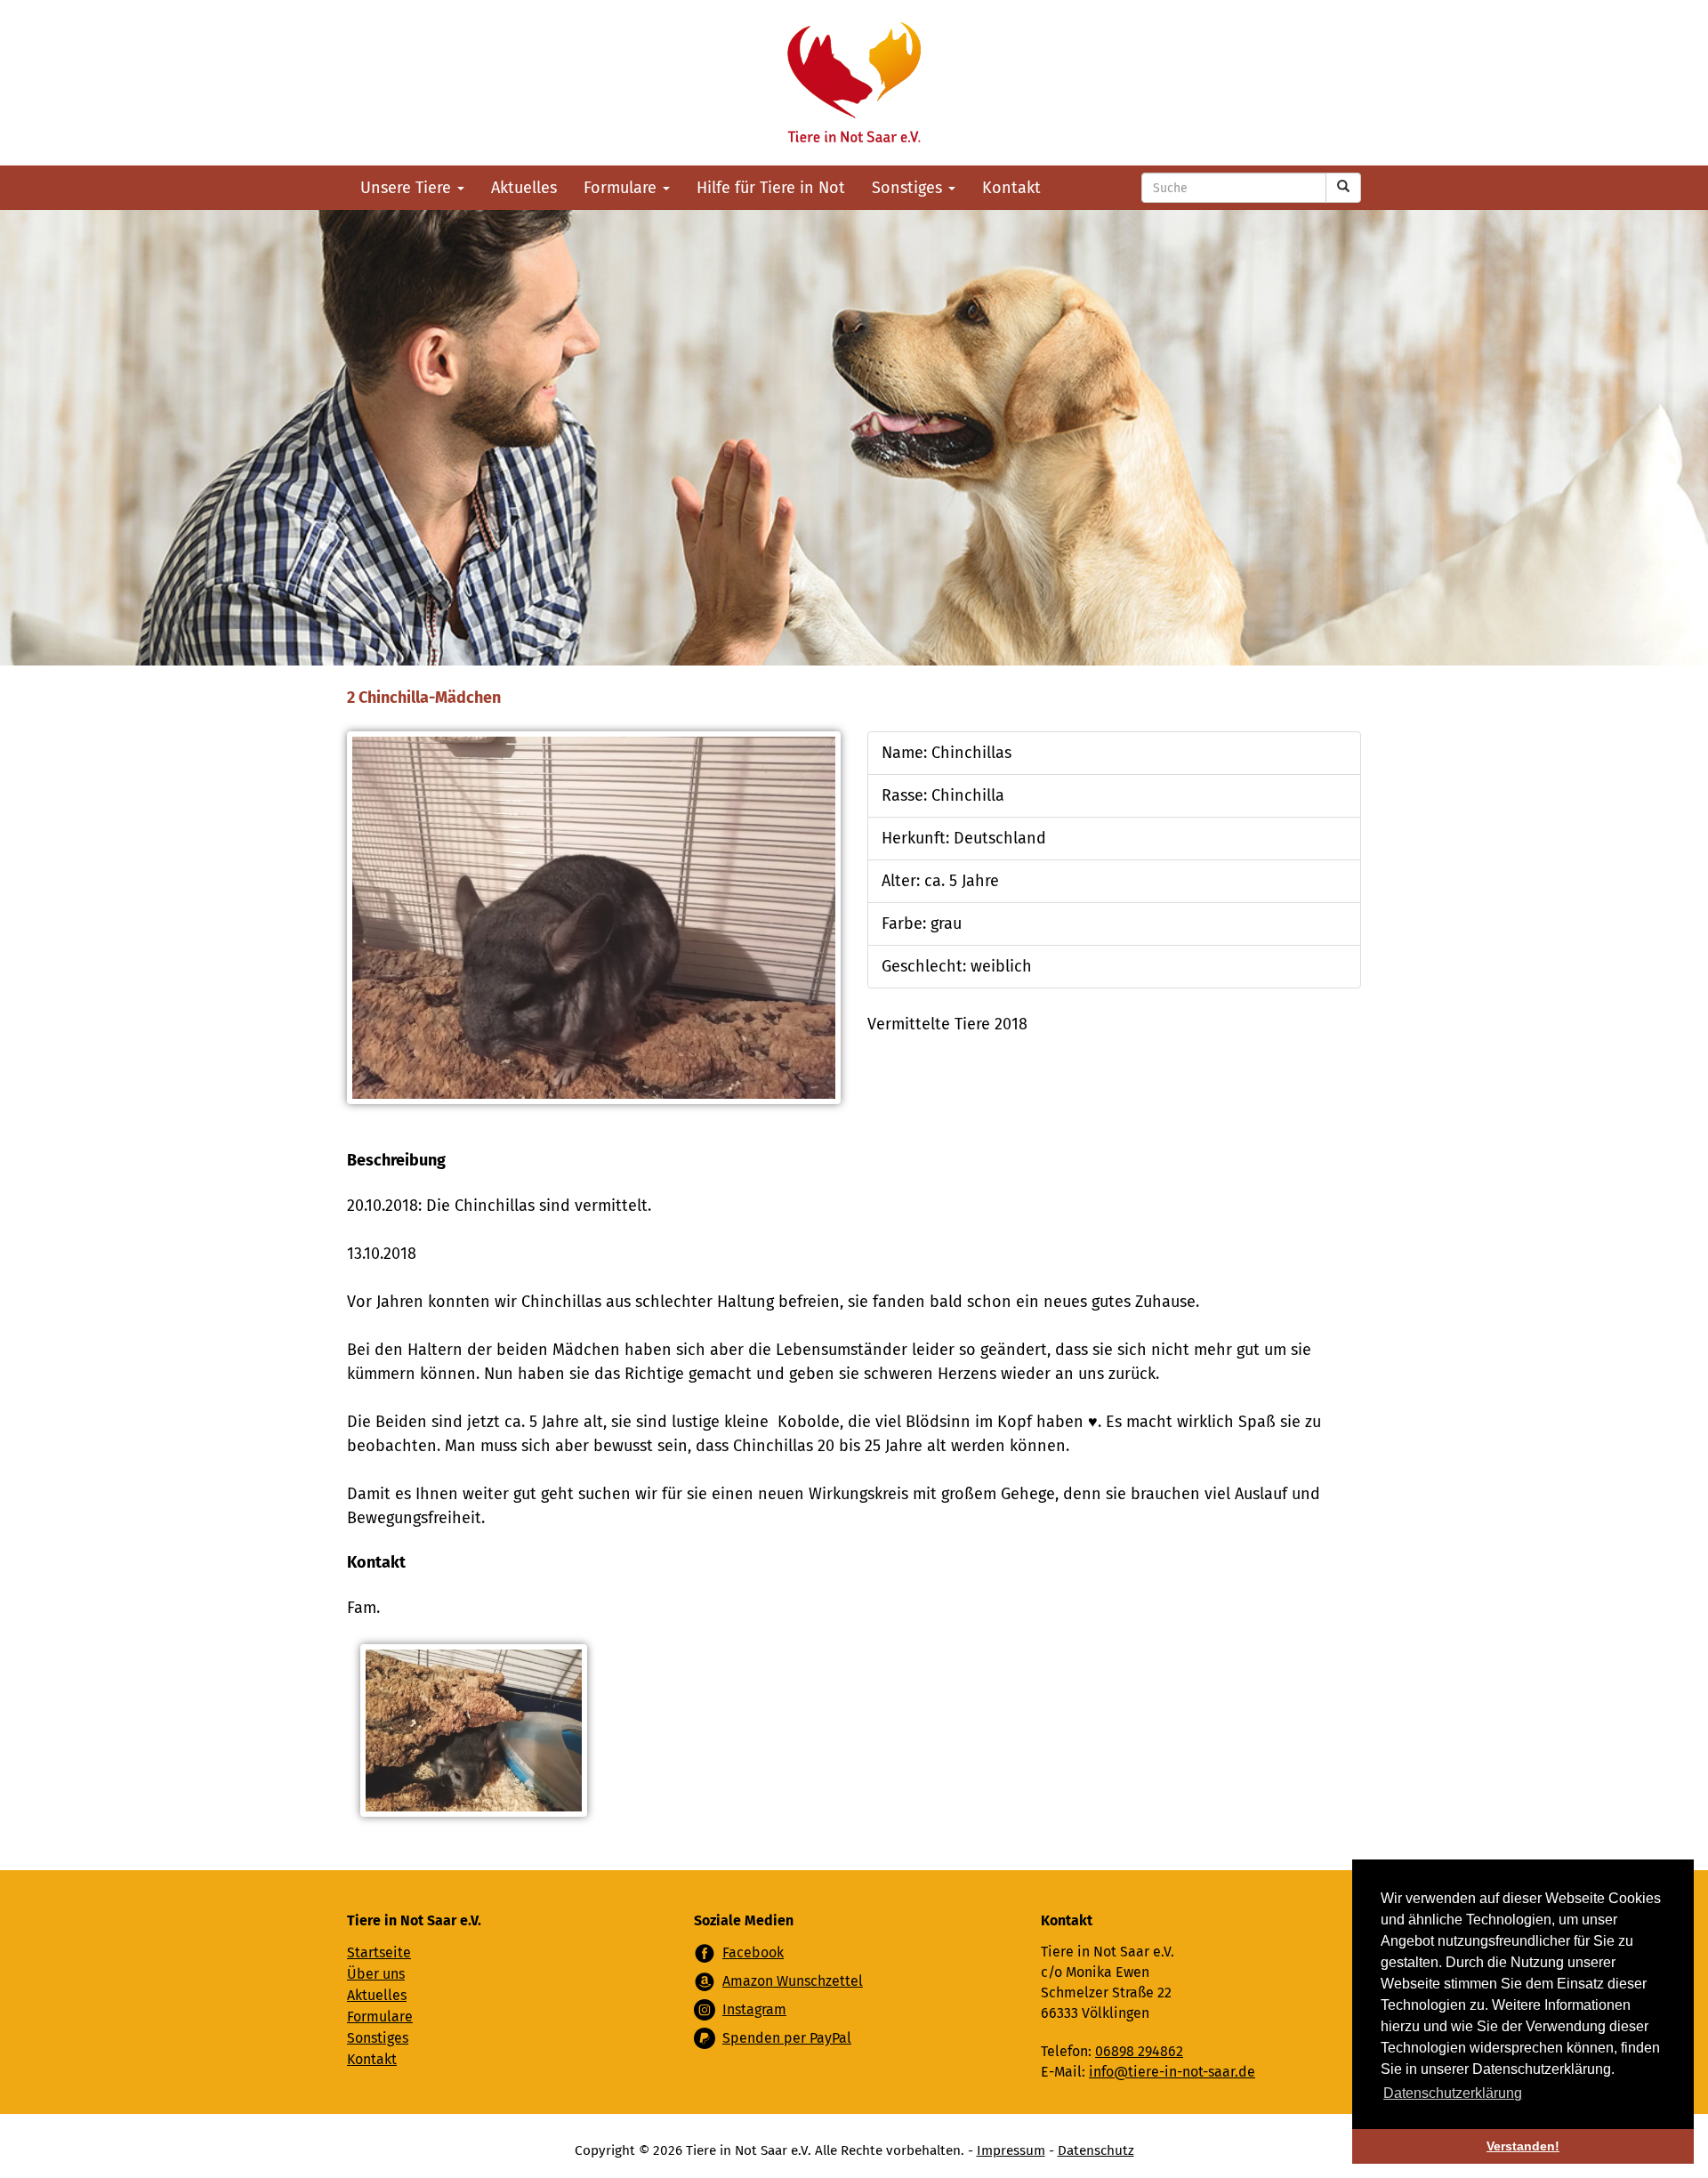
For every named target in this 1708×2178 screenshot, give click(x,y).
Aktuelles (524, 188)
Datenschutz (1096, 2150)
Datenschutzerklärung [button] (1453, 2093)
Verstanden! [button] (1523, 2146)
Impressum (1011, 2150)
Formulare (622, 188)
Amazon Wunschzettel (793, 1981)
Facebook (753, 1952)
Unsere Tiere (408, 188)
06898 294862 (1139, 2051)
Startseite (379, 1952)
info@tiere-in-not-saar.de (1172, 2072)
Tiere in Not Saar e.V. (854, 83)
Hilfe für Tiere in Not (771, 188)
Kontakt (1011, 188)
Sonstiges (909, 188)
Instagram (754, 2009)
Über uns (376, 1974)
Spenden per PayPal (787, 2038)
